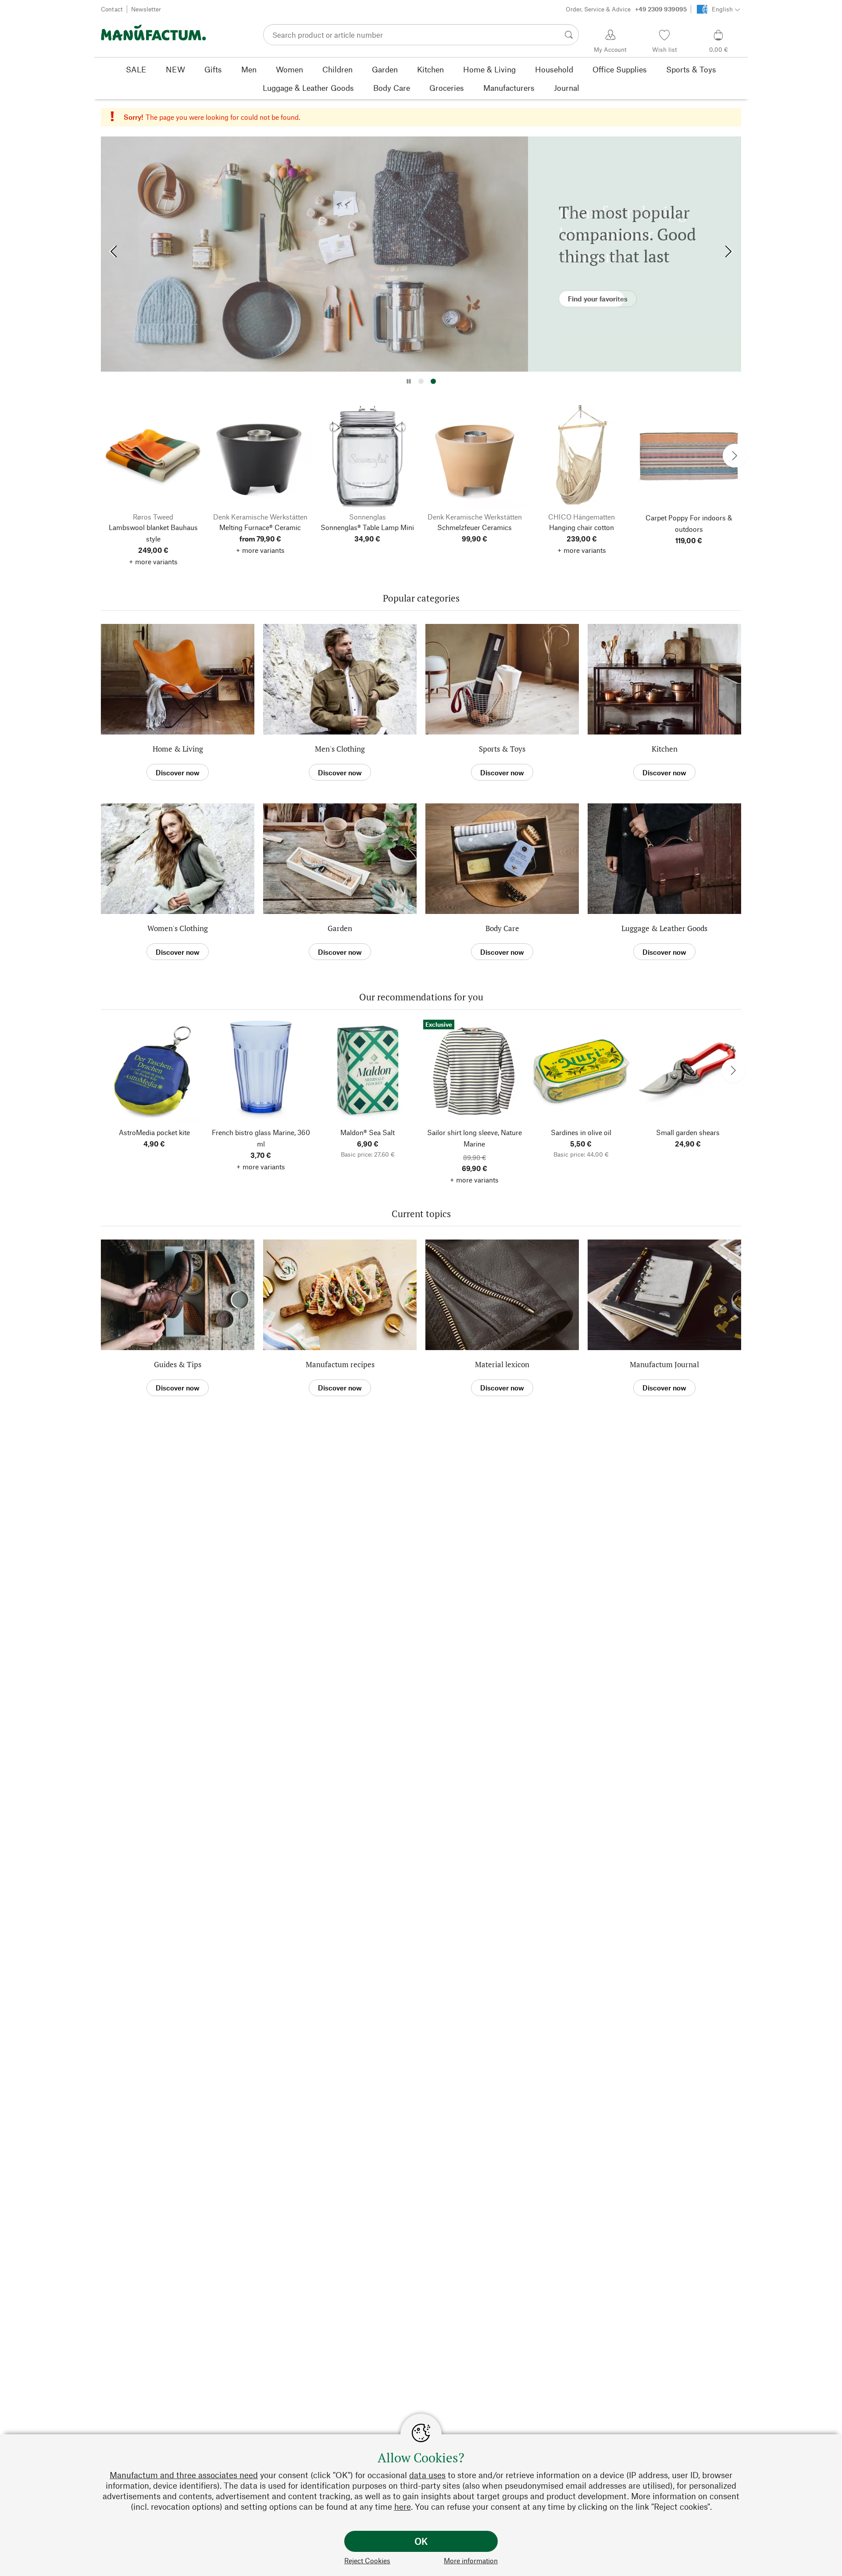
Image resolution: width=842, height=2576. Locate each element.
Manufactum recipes (340, 1364)
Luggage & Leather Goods (664, 928)
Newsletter (146, 9)
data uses (427, 2475)
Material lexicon (502, 1364)
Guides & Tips (178, 1364)
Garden (340, 928)
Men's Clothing (340, 749)
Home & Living (178, 749)
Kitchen (665, 749)
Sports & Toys (502, 749)
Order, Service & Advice (626, 9)
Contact (112, 9)
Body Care (502, 928)
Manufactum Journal (664, 1364)
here (403, 2506)
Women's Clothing (178, 928)
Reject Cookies (367, 2560)
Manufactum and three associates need (184, 2475)
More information (471, 2560)
